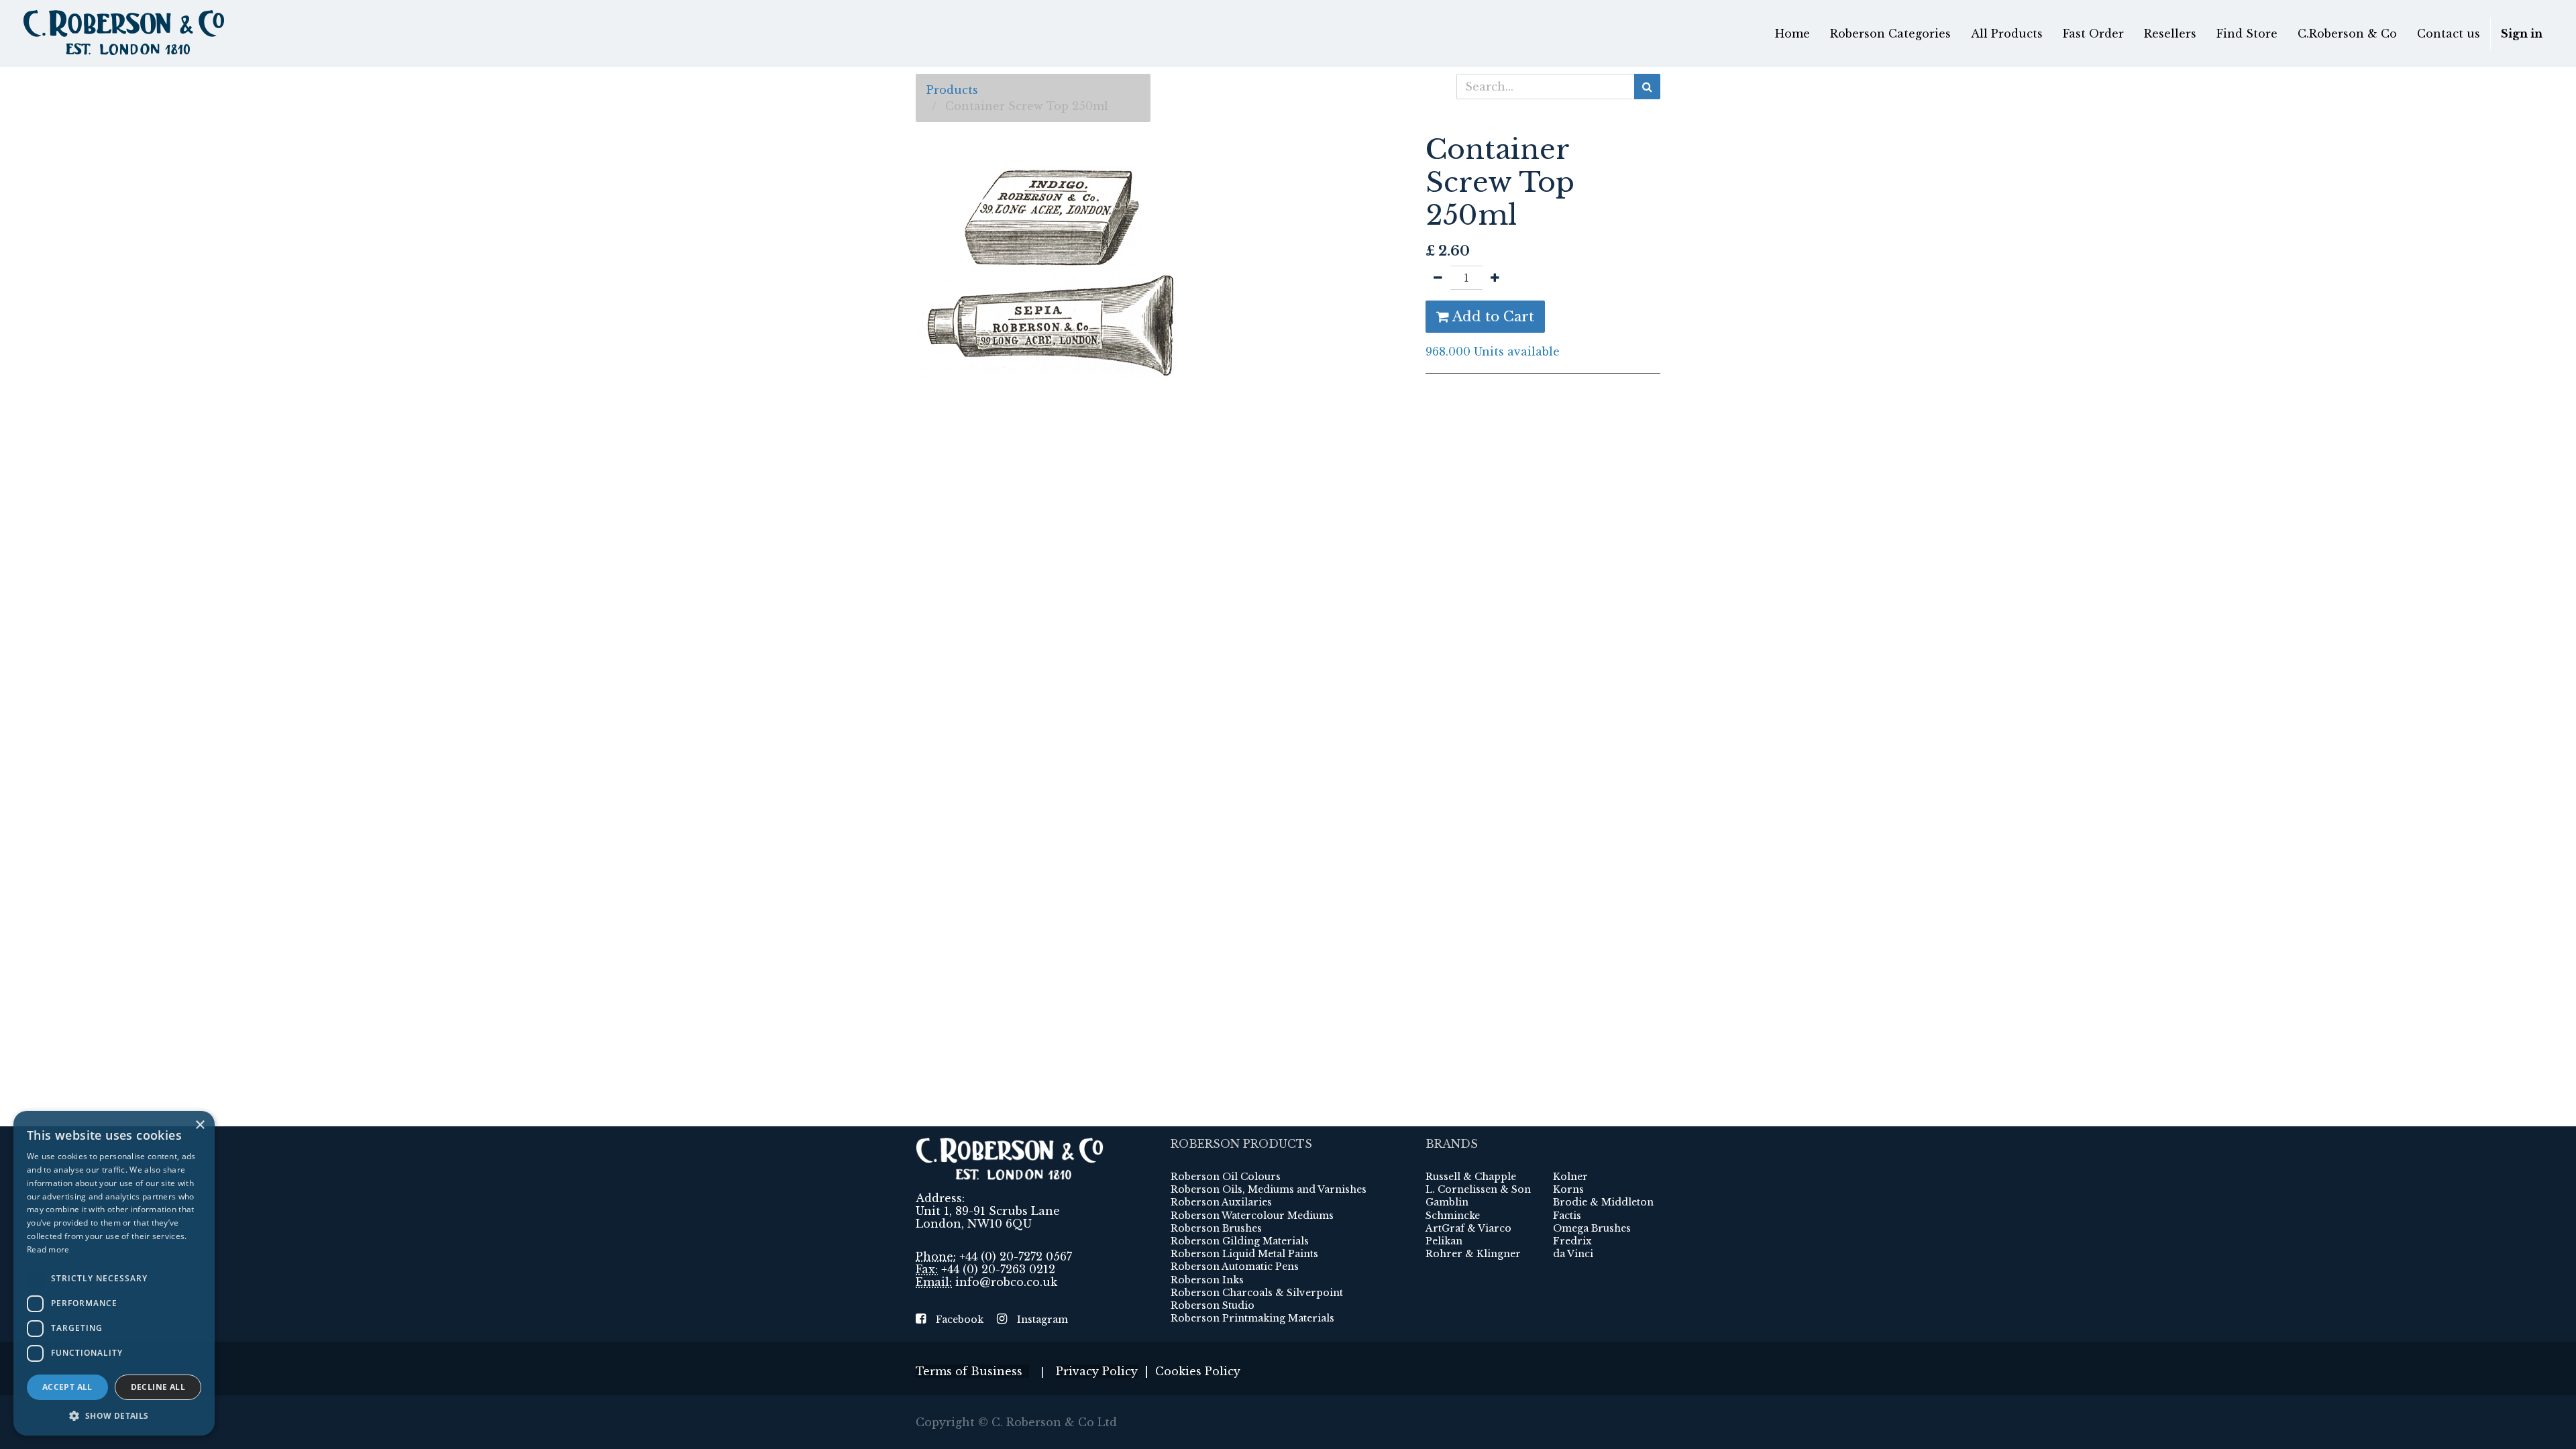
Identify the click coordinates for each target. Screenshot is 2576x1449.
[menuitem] (1792, 34)
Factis (1567, 1216)
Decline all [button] (158, 1387)
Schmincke (1453, 1216)
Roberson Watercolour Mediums (1252, 1216)
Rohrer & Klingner (1473, 1254)
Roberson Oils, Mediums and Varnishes (1269, 1189)
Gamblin (1447, 1202)
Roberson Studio (1213, 1305)
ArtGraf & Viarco (1468, 1228)
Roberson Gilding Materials (1240, 1241)
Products (952, 90)
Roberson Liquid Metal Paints (1244, 1254)
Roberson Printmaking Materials (1252, 1318)
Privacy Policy (1097, 1371)
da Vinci (1573, 1254)
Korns (1568, 1189)
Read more (48, 1249)
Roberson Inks (1207, 1280)
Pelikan (1444, 1241)
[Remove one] (1438, 278)
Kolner (1570, 1177)
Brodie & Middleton (1603, 1202)
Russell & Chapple (1471, 1177)
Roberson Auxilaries (1221, 1202)
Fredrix (1572, 1241)
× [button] (200, 1125)
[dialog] (114, 1273)
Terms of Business (972, 1371)
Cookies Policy (1198, 1371)
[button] (114, 1415)
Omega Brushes (1592, 1228)
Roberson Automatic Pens (1235, 1267)
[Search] (1647, 87)
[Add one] (1495, 278)
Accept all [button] (67, 1387)
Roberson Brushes (1216, 1228)
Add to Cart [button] (1492, 317)
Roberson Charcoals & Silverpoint (1257, 1293)
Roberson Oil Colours (1226, 1177)
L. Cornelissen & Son (1478, 1189)
